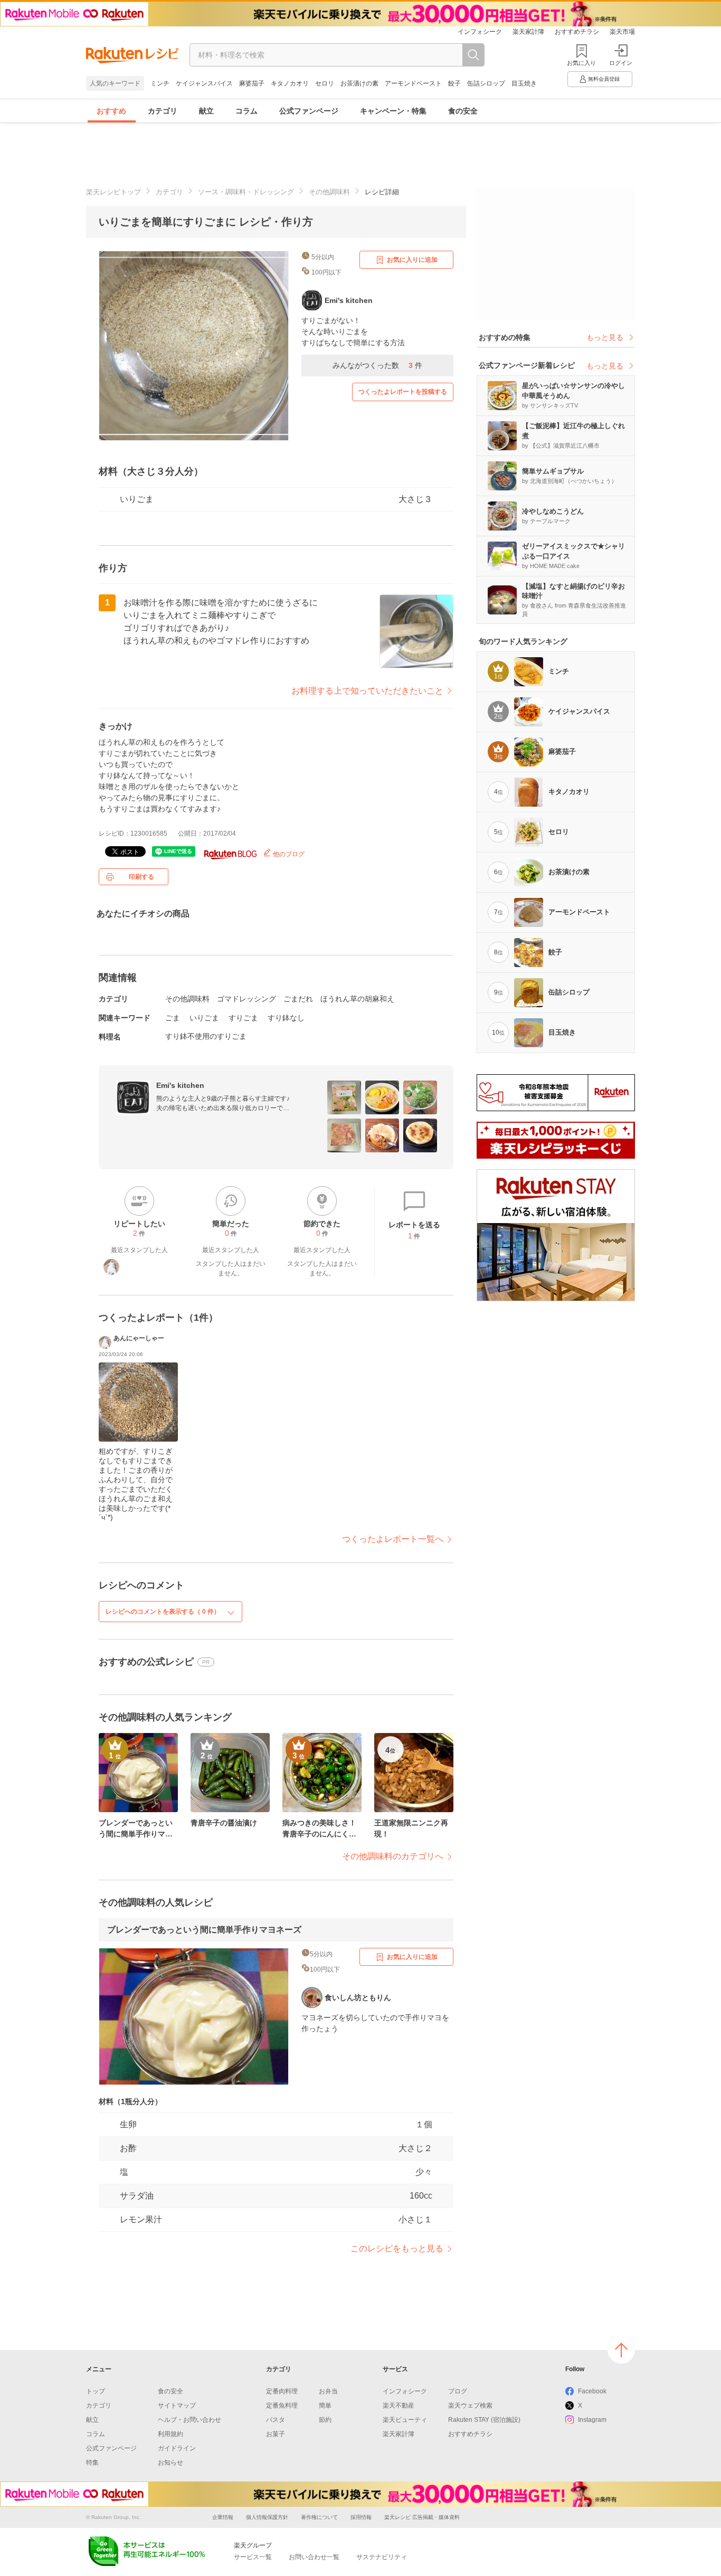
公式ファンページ (309, 111)
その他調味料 (329, 192)
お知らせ (170, 2463)
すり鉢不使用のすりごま (206, 1036)
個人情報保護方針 (267, 2517)
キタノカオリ (290, 83)
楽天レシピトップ (113, 192)
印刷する (141, 877)
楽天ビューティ (405, 2420)
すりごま (243, 1018)
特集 (92, 2463)
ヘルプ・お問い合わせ (189, 2420)
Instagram (592, 2420)
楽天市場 (622, 32)
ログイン (621, 63)
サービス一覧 (253, 2557)
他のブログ (288, 854)
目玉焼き (524, 83)
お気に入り (581, 63)
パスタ (276, 2420)
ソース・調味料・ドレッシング (246, 192)
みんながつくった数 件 (377, 365)
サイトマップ (177, 2405)
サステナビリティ (382, 2557)
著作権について (319, 2517)
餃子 (454, 83)
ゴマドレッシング (246, 999)
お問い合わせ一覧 (314, 2557)
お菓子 (276, 2434)
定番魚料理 (282, 2405)
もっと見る (605, 337)
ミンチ (160, 83)
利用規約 (170, 2434)
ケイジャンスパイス (204, 83)
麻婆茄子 (252, 83)
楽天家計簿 (528, 32)
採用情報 (361, 2517)
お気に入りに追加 (412, 260)
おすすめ (111, 111)
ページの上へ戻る (621, 2350)
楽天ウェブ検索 (470, 2405)
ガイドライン (177, 2448)
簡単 (325, 2405)
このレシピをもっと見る (397, 2248)
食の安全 (463, 111)
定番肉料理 (282, 2391)
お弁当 (328, 2391)
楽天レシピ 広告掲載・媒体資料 (422, 2517)
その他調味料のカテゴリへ (393, 1856)
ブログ (458, 2391)
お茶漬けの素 (359, 83)
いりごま (204, 1018)
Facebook (592, 2391)
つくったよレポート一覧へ (393, 1539)
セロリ (325, 83)
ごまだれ (298, 999)
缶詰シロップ (486, 83)
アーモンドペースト (413, 83)
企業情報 (223, 2517)
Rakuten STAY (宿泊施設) (484, 2420)
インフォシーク (480, 32)
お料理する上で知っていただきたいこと (367, 691)
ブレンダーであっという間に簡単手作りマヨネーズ (204, 1930)
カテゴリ (163, 111)
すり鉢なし (286, 1018)
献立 (206, 111)
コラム (246, 111)
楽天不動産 (399, 2405)
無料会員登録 (604, 79)
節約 (325, 2420)
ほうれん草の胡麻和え (357, 999)
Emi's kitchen (180, 1085)
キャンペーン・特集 (393, 111)
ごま (173, 1018)
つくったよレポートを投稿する (403, 392)
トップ (96, 2391)
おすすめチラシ (577, 32)
